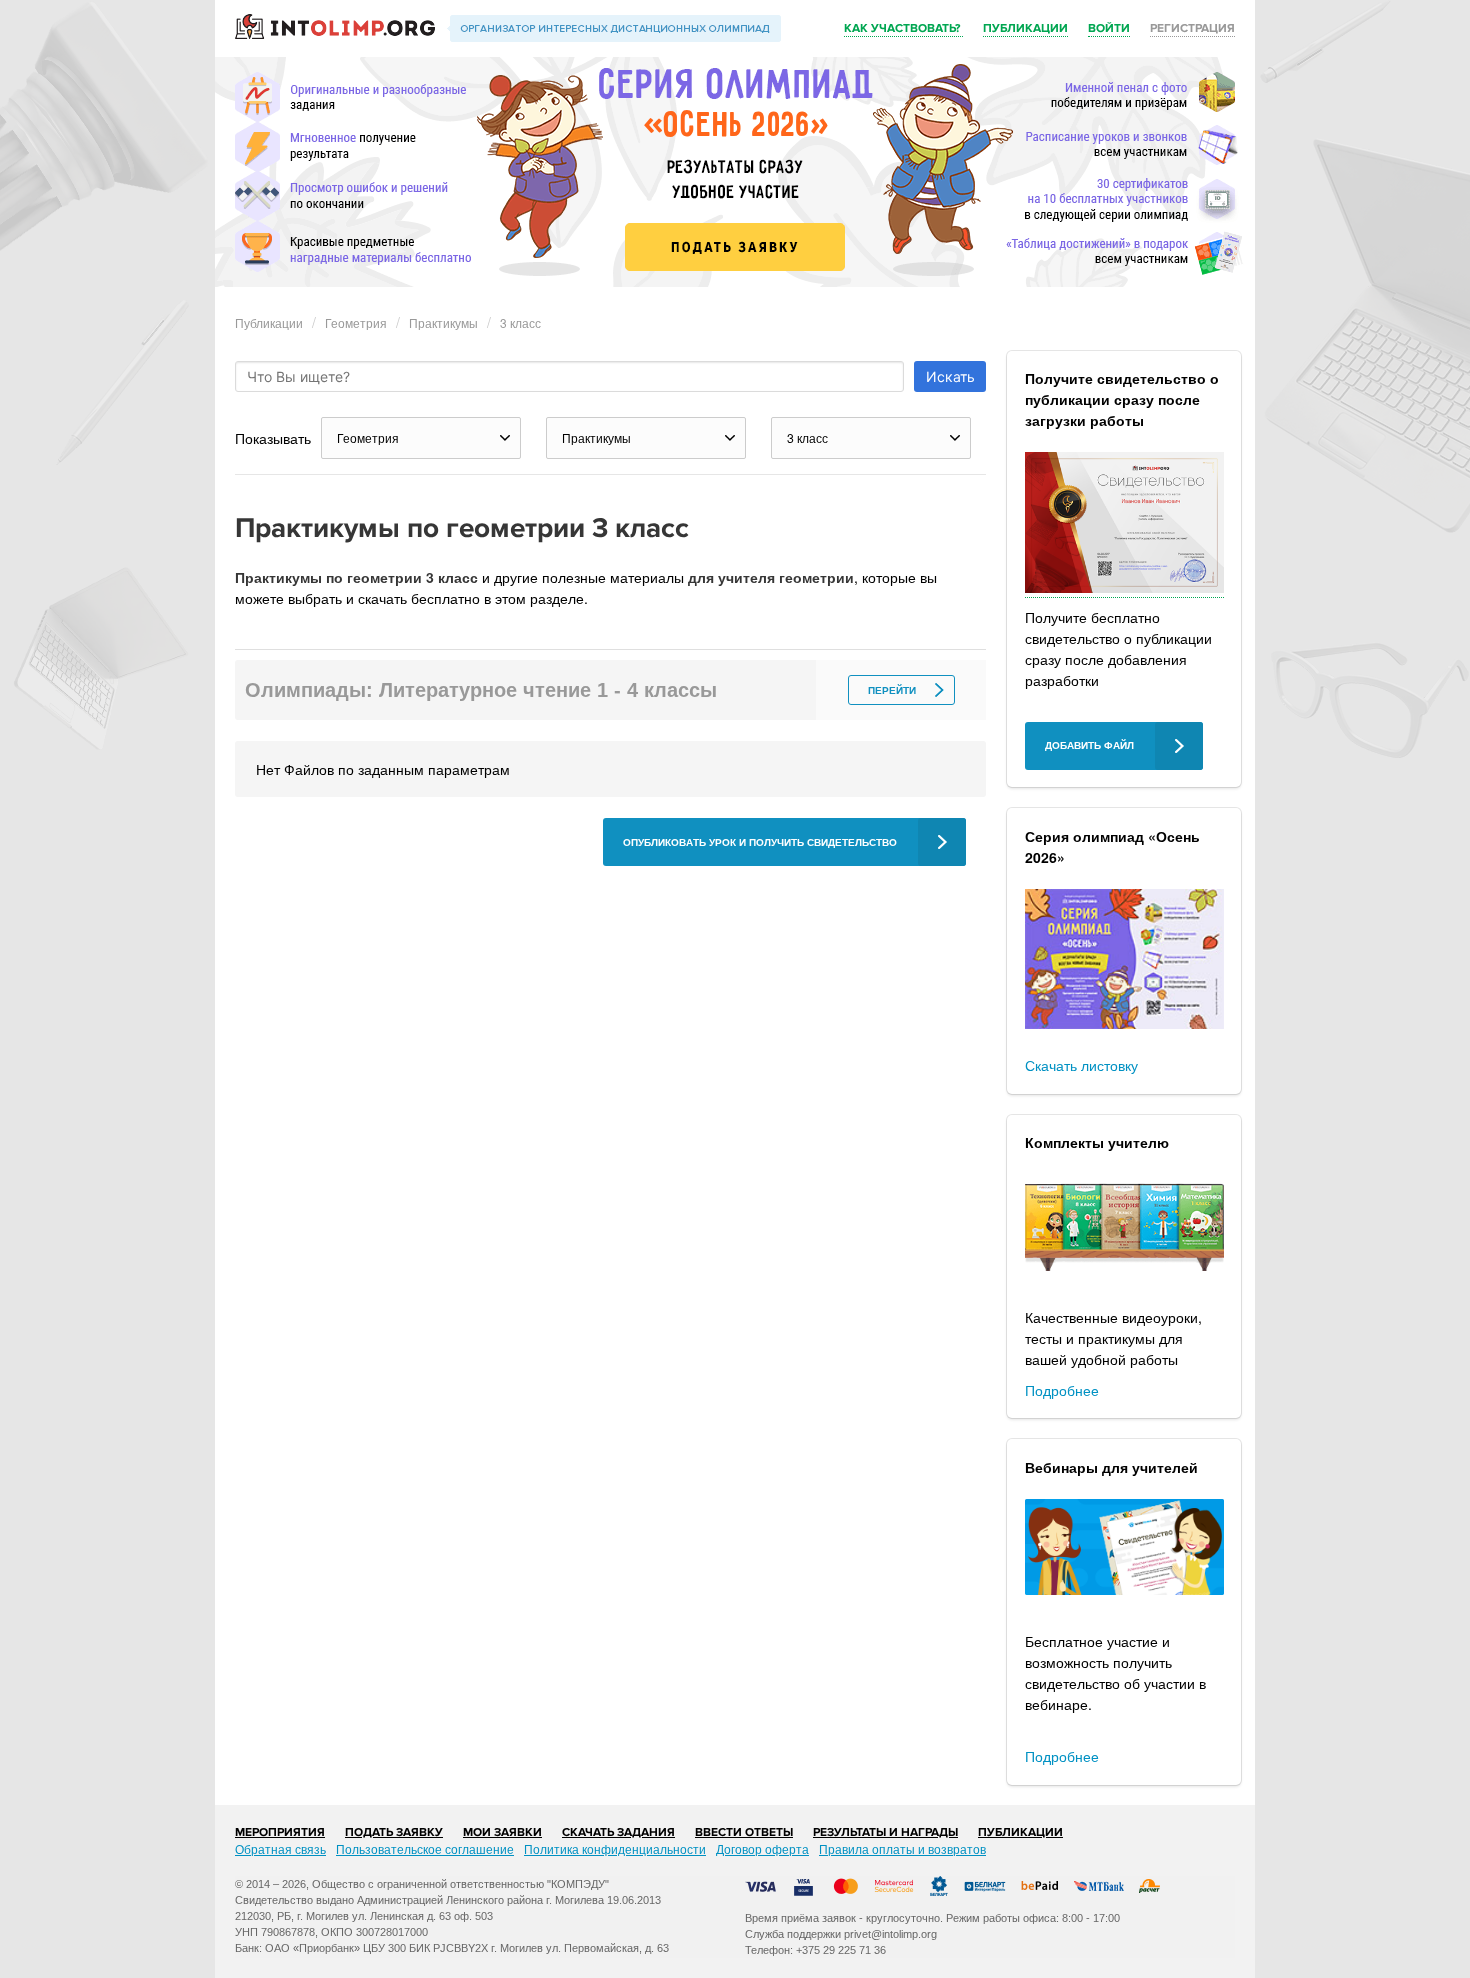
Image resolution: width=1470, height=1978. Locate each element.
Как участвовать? (903, 28)
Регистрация (1192, 28)
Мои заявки (502, 1832)
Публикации (1025, 28)
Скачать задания (618, 1832)
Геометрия (356, 322)
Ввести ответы (744, 1832)
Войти (1109, 28)
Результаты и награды (885, 1832)
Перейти (892, 690)
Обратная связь (280, 1848)
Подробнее (1062, 1390)
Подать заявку (394, 1832)
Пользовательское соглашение (425, 1848)
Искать (950, 376)
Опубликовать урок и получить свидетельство (760, 842)
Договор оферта (762, 1848)
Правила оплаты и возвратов (902, 1848)
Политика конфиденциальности (615, 1848)
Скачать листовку (1081, 1065)
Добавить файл (1089, 745)
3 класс (520, 322)
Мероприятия (280, 1832)
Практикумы (443, 322)
